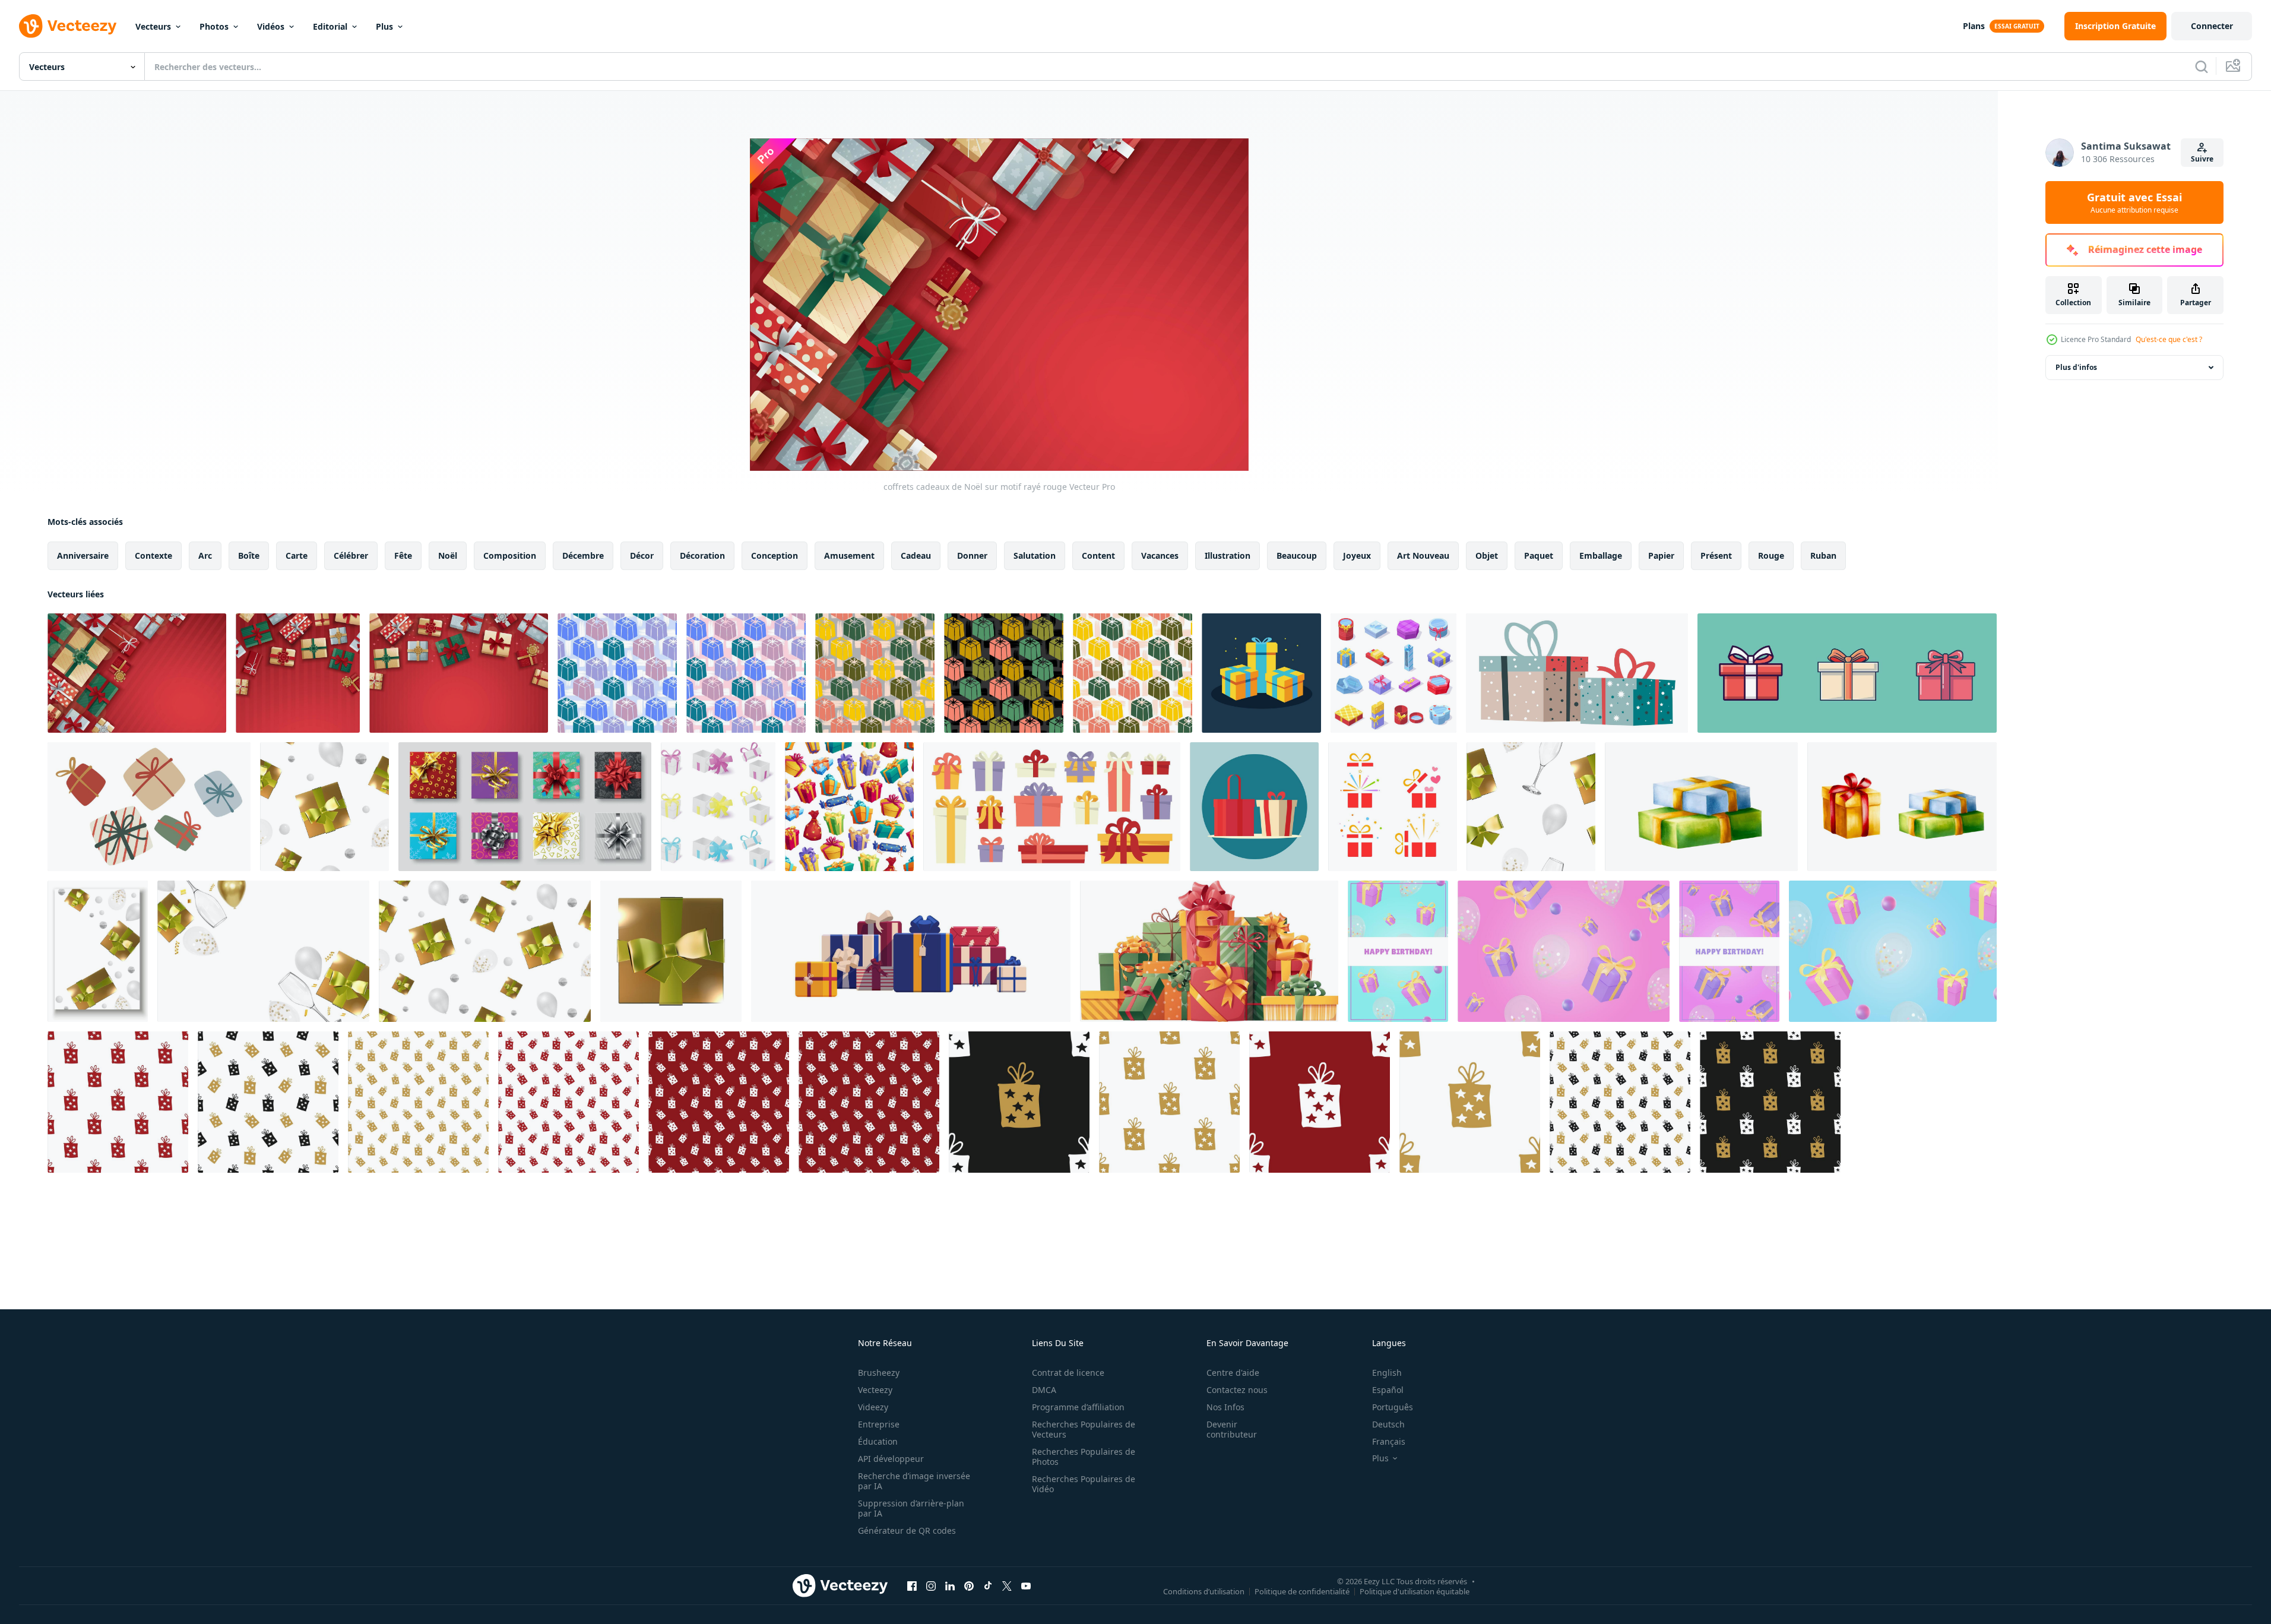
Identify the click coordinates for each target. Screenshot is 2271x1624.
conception (775, 555)
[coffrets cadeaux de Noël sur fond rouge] (459, 673)
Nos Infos (1225, 1407)
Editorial (330, 26)
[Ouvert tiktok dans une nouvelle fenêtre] (988, 1585)
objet (1487, 555)
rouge (1771, 555)
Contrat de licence (1068, 1373)
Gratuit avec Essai (2134, 202)
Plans (1974, 26)
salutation (1035, 555)
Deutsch (1388, 1424)
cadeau (916, 555)
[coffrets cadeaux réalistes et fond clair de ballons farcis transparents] (1564, 951)
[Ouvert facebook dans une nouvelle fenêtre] (912, 1585)
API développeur (891, 1459)
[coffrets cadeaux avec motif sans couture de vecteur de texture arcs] (617, 673)
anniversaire (83, 555)
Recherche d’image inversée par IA (914, 1481)
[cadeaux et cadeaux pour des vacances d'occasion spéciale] (149, 807)
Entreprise (879, 1424)
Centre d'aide (1233, 1373)
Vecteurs (153, 26)
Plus (384, 26)
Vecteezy (875, 1390)
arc (205, 555)
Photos (214, 26)
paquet (1539, 555)
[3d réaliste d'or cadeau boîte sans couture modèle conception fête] (324, 807)
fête (403, 555)
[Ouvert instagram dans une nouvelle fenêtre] (931, 1585)
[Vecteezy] (68, 26)
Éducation (878, 1441)
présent (1716, 555)
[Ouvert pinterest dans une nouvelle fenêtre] (969, 1585)
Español (1388, 1390)
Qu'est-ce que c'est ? (2169, 339)
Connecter (2212, 26)
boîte (249, 555)
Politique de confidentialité (1302, 1591)
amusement (849, 555)
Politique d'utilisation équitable (1415, 1591)
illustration (1228, 555)
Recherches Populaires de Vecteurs (1084, 1429)
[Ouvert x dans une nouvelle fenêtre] (1007, 1585)
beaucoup (1297, 555)
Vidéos (271, 26)
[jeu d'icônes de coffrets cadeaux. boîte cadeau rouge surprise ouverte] (1393, 807)
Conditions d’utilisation (1204, 1591)
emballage (1601, 555)
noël (448, 555)
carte (297, 555)
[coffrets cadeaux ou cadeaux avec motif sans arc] (849, 807)
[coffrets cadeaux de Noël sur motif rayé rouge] (137, 673)
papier (1661, 555)
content (1098, 555)
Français (1389, 1441)
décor (642, 555)
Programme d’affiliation (1078, 1407)
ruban (1823, 555)
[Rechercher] (2202, 67)
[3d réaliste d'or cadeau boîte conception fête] (98, 951)
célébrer (351, 555)
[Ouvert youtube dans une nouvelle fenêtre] (1026, 1585)
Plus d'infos (2076, 367)
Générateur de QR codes (907, 1530)
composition (510, 555)
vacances (1160, 555)
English (1387, 1373)
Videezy (873, 1407)
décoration (702, 555)
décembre (583, 555)
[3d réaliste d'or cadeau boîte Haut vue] (671, 951)
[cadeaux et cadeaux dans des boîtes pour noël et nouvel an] (1577, 673)
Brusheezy (879, 1373)
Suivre (2202, 159)
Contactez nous (1237, 1390)
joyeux (1357, 555)
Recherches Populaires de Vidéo (1084, 1484)
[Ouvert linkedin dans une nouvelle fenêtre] (950, 1585)
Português (1393, 1407)
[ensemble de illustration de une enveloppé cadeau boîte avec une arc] (1847, 673)
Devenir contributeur (1232, 1429)
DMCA (1044, 1390)
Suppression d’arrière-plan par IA (911, 1508)
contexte (153, 555)
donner (972, 555)
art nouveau (1423, 555)
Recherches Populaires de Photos (1084, 1457)
